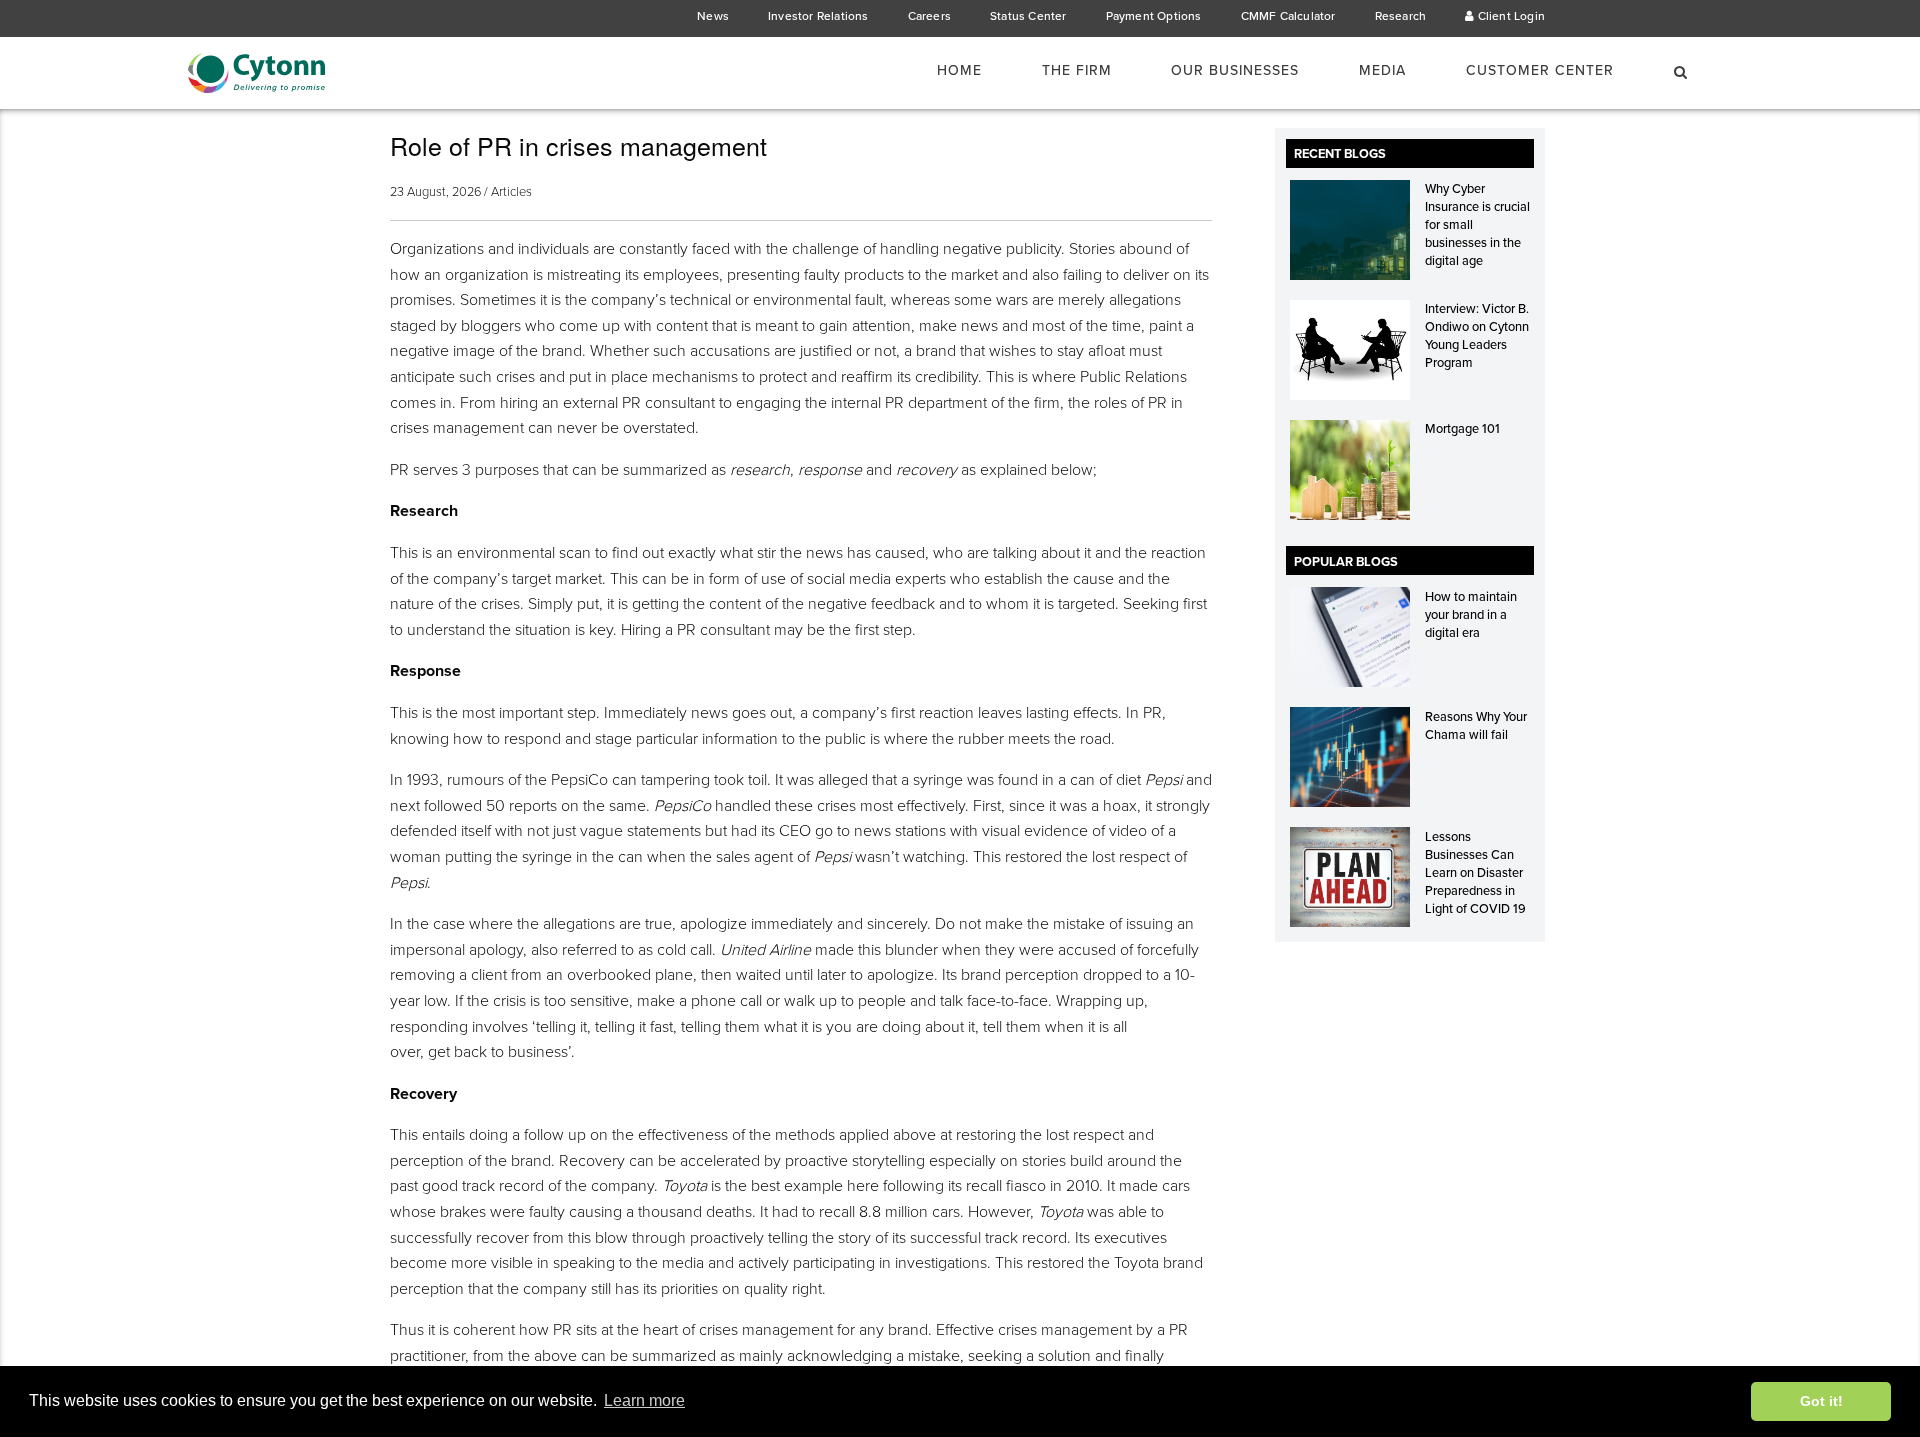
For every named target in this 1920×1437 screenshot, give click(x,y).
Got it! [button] (1821, 1401)
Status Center (1028, 16)
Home (959, 70)
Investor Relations (818, 16)
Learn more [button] (644, 1400)
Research (1401, 16)
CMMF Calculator (1288, 16)
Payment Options (1154, 16)
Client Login (1509, 16)
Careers (929, 16)
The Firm (1077, 70)
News (713, 16)
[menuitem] (971, 71)
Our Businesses (1235, 70)
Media (1382, 70)
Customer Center (1540, 70)
